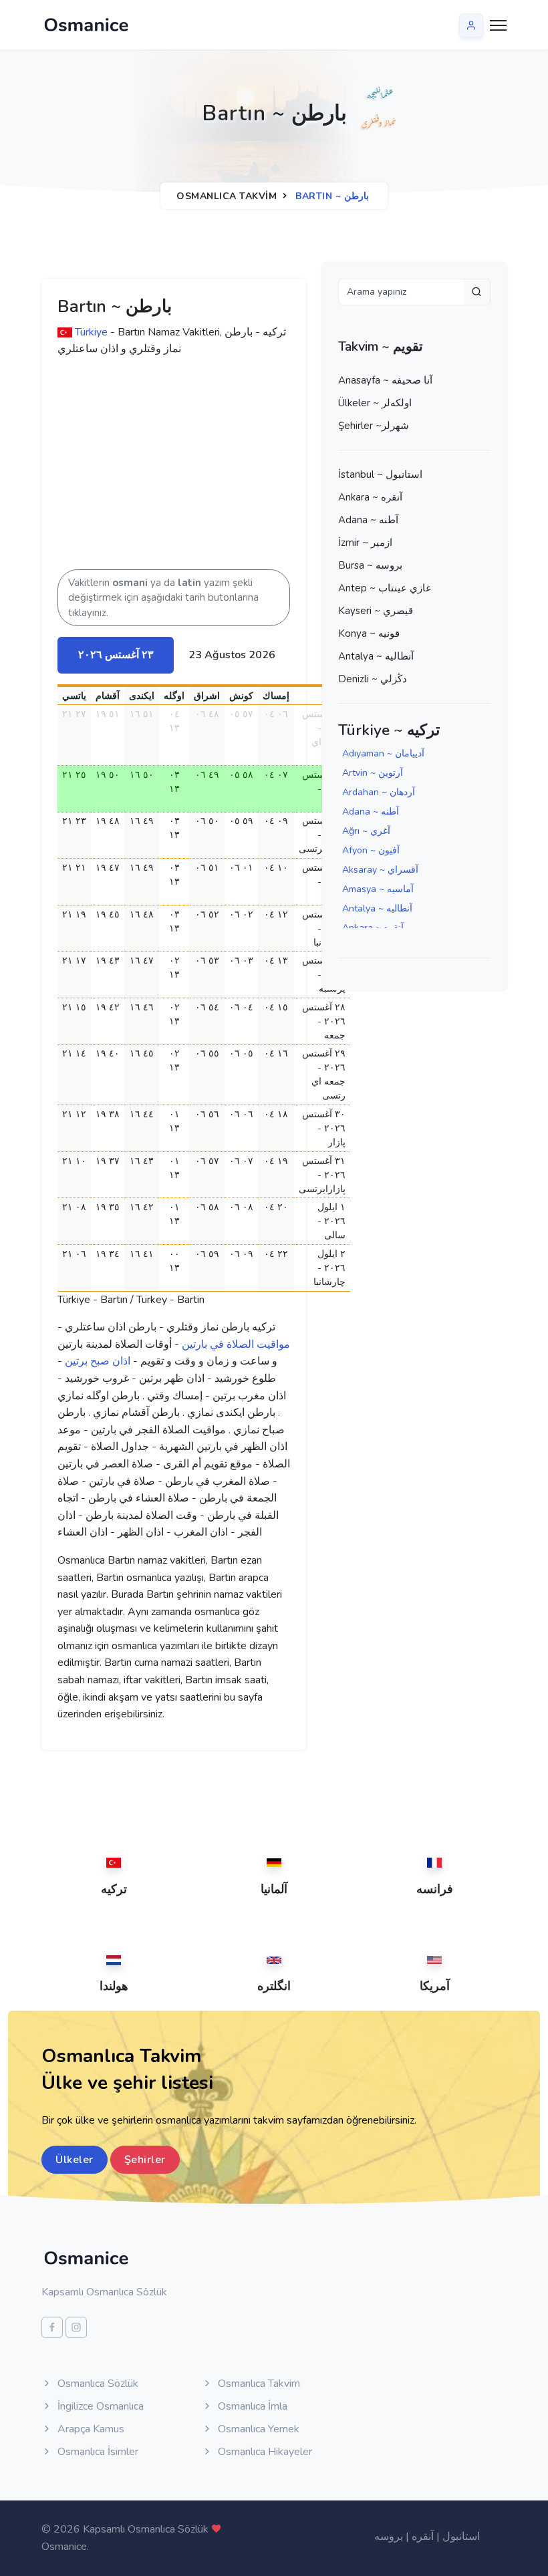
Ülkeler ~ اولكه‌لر (375, 403)
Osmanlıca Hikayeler (264, 2452)
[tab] (116, 655)
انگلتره (274, 1986)
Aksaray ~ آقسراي (380, 870)
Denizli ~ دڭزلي (373, 679)
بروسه (389, 2537)
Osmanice (64, 2547)
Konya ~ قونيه (369, 633)
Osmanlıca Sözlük (97, 2384)
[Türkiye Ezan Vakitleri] (65, 332)
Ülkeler (75, 2160)
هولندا (114, 1986)
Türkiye (91, 332)
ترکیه (114, 1889)
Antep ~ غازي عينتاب (385, 588)
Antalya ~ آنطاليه (376, 656)
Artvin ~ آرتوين (373, 773)
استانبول (461, 2537)
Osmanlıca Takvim (227, 196)
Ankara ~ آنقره (370, 497)
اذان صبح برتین (98, 1361)
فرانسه (435, 1889)
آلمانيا (274, 1889)
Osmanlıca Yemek (257, 2429)
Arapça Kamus (90, 2429)
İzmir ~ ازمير (365, 543)
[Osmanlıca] (86, 25)
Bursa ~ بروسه (370, 565)
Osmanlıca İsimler (97, 2452)
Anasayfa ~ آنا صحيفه (385, 380)
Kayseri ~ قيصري (376, 611)
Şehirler (145, 2160)
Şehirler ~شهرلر (374, 426)
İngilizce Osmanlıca (99, 2406)
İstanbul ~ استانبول (380, 474)
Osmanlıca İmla (251, 2406)
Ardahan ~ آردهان (379, 792)
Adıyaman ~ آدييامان (383, 753)
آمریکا (435, 1986)
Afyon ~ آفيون (371, 850)
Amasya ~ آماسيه (378, 889)
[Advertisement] (265, 469)
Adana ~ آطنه (368, 520)
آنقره (423, 2537)
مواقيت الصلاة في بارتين (236, 1344)
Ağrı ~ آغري (366, 831)
